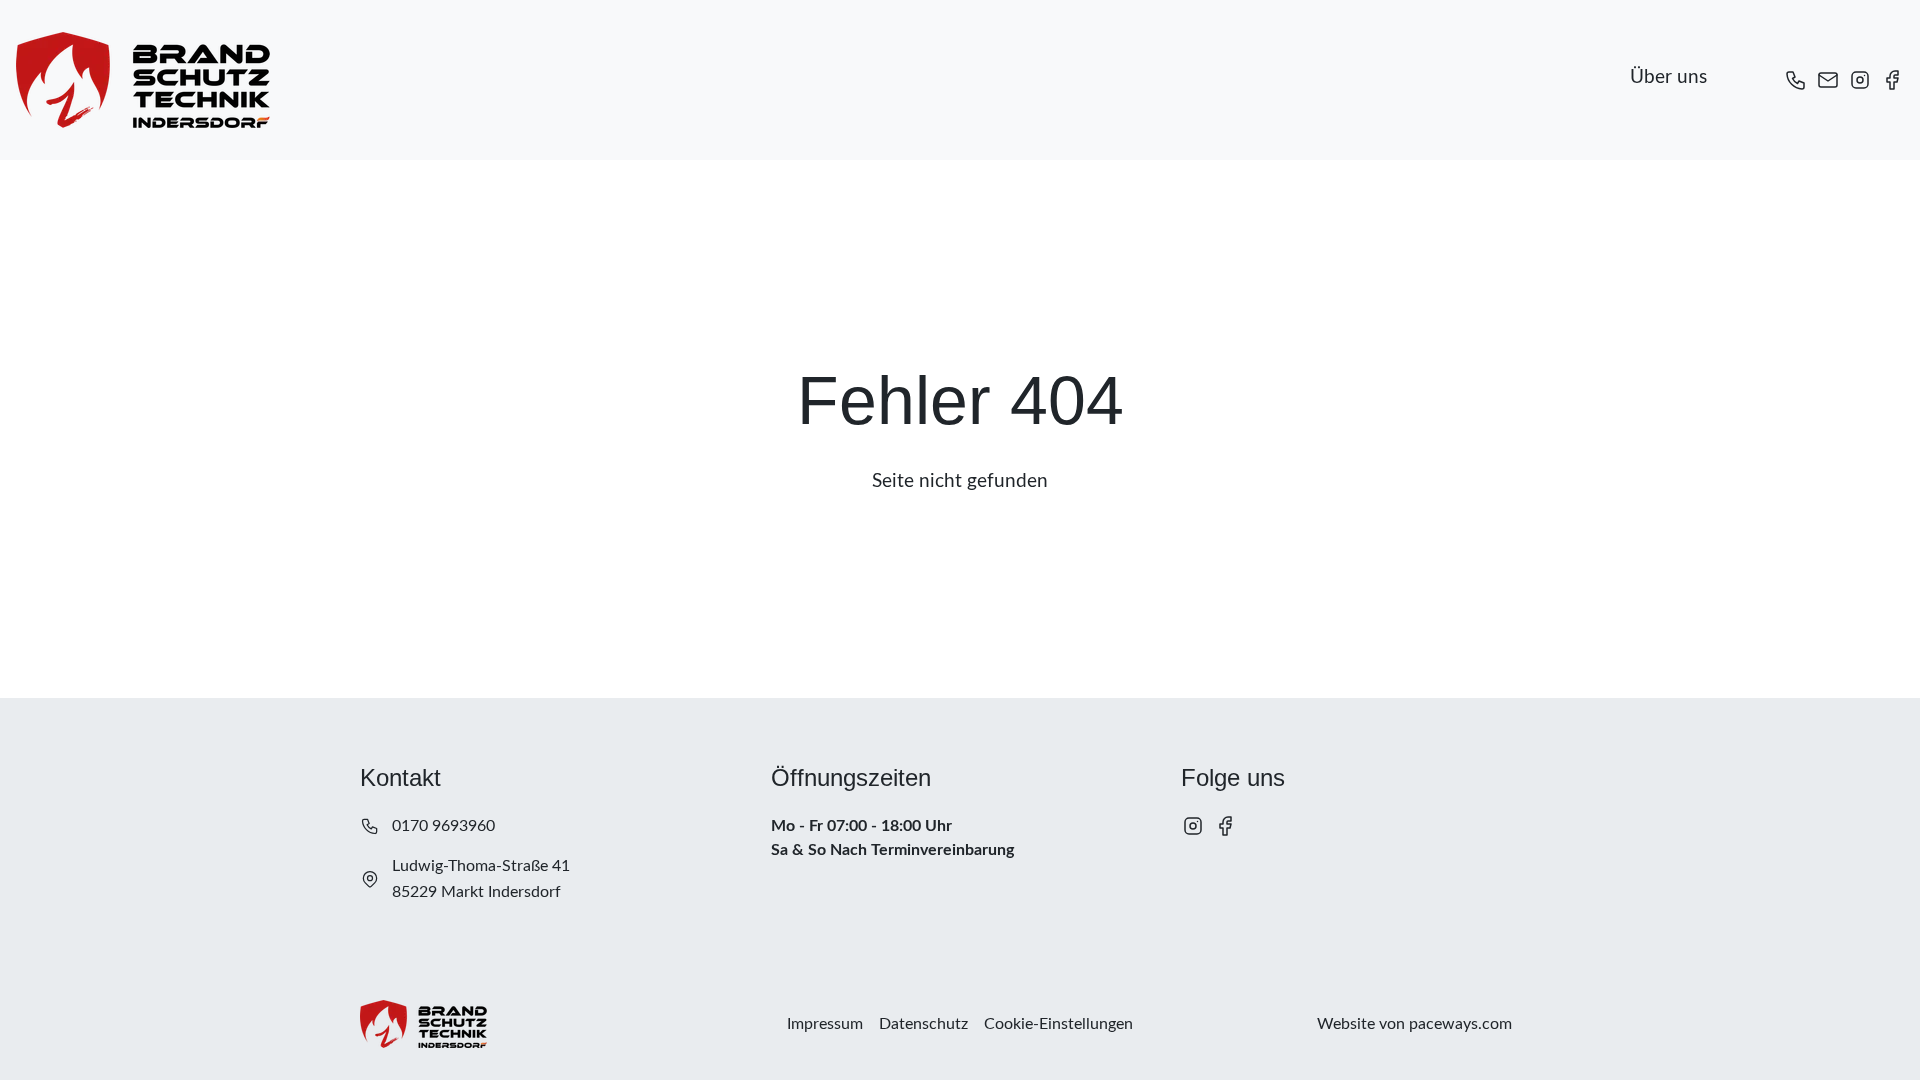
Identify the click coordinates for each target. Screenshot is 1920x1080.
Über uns (1668, 77)
